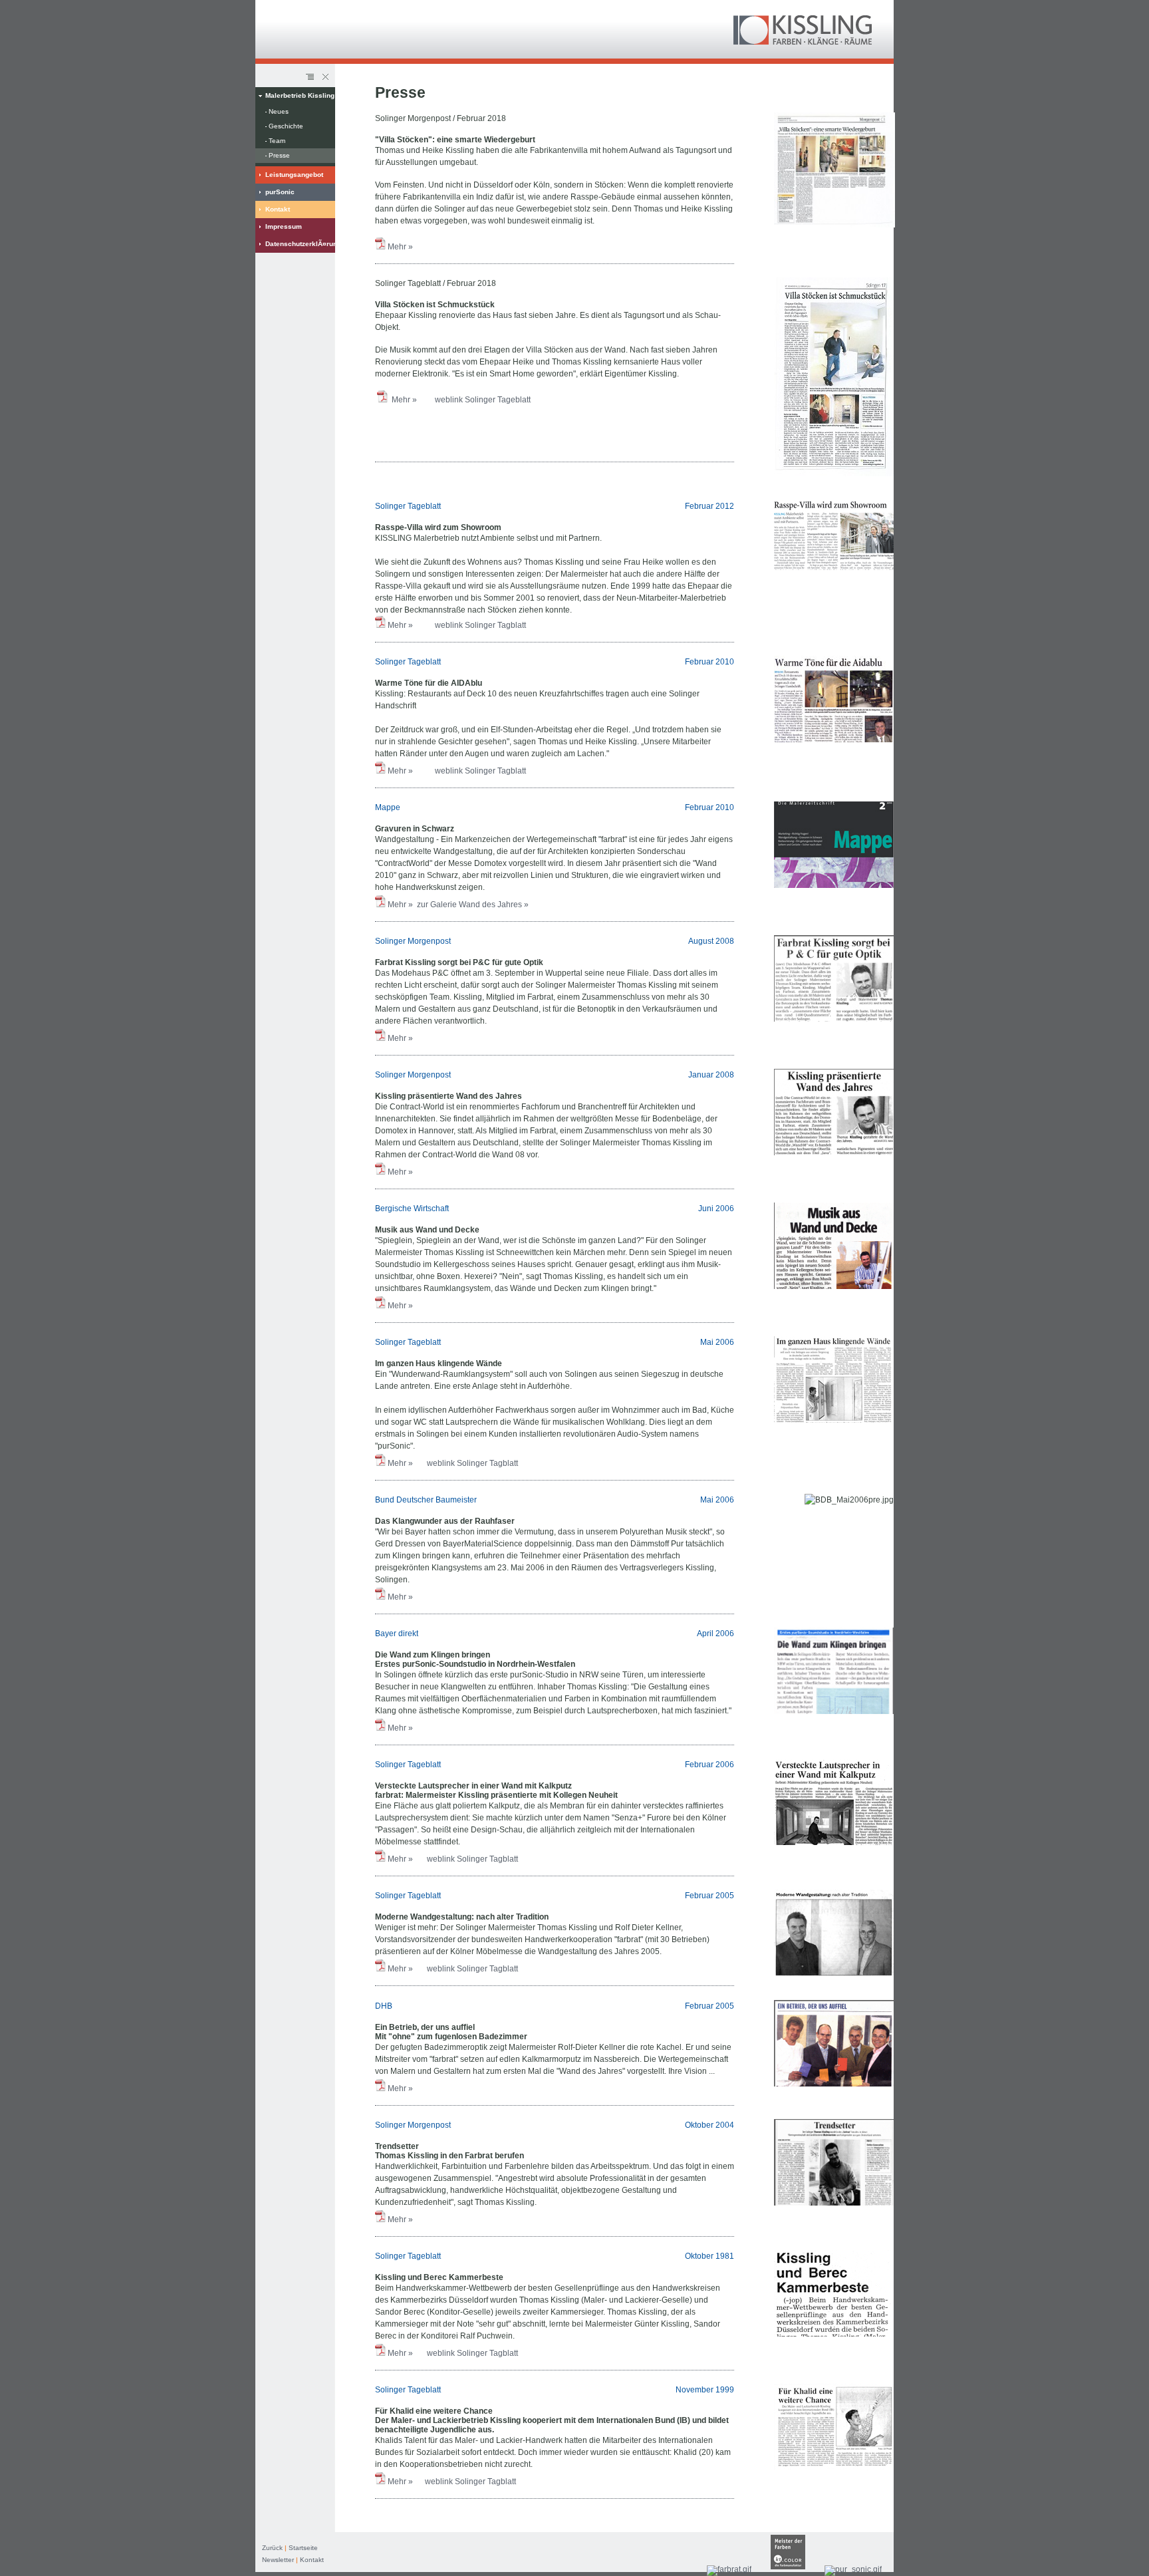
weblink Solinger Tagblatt (480, 625)
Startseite (303, 2548)
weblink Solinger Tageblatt (485, 400)
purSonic (280, 192)
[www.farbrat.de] (729, 2569)
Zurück (272, 2548)
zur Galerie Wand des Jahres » (472, 905)
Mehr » (401, 247)
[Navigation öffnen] (310, 77)
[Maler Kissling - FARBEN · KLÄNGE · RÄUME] (803, 42)
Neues (279, 111)
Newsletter (278, 2560)
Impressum (284, 226)
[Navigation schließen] (324, 77)
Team (277, 141)
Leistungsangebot (294, 175)
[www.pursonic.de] (853, 2569)
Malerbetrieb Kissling (300, 95)
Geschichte (286, 126)
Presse (279, 155)
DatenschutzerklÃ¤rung (300, 244)
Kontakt (278, 209)
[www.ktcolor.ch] (788, 2569)
